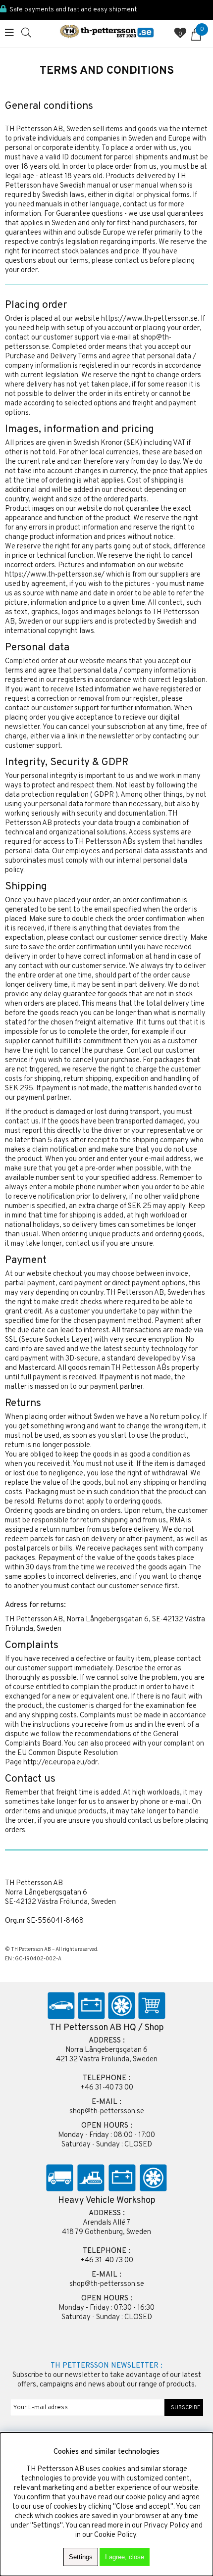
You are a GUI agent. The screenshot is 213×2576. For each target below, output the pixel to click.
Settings (81, 2557)
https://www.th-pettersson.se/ (55, 575)
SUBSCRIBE (184, 2408)
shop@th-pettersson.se (107, 2112)
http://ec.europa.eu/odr (60, 1763)
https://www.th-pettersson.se (149, 319)
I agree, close (125, 2557)
